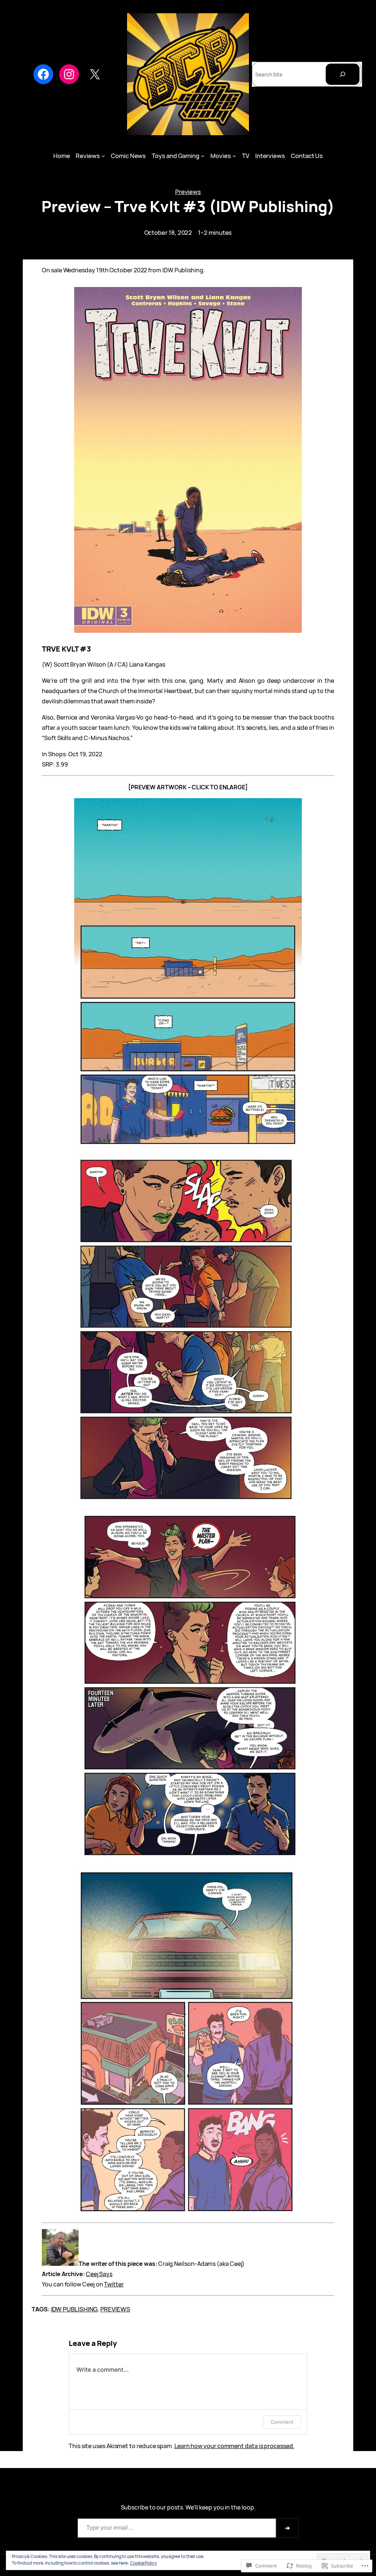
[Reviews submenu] (103, 156)
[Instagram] (69, 74)
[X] (95, 74)
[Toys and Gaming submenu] (203, 156)
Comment (282, 2422)
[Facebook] (43, 74)
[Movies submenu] (234, 156)
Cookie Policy (143, 2563)
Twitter (114, 2284)
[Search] (343, 74)
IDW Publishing (74, 2309)
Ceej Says (99, 2274)
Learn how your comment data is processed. (234, 2446)
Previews (188, 192)
